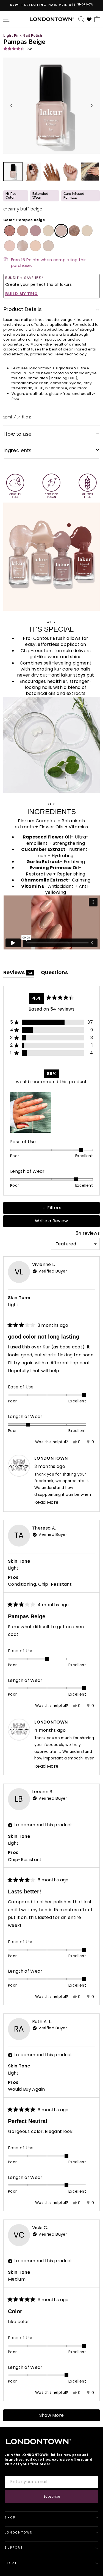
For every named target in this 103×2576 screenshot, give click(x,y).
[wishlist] (89, 19)
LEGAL (11, 2563)
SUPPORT (14, 2548)
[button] (17, 49)
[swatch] (9, 231)
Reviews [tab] (19, 973)
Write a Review (61, 1222)
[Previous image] (11, 105)
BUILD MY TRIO (22, 294)
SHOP (10, 2517)
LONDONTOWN (19, 2533)
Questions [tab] (55, 973)
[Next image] (92, 105)
